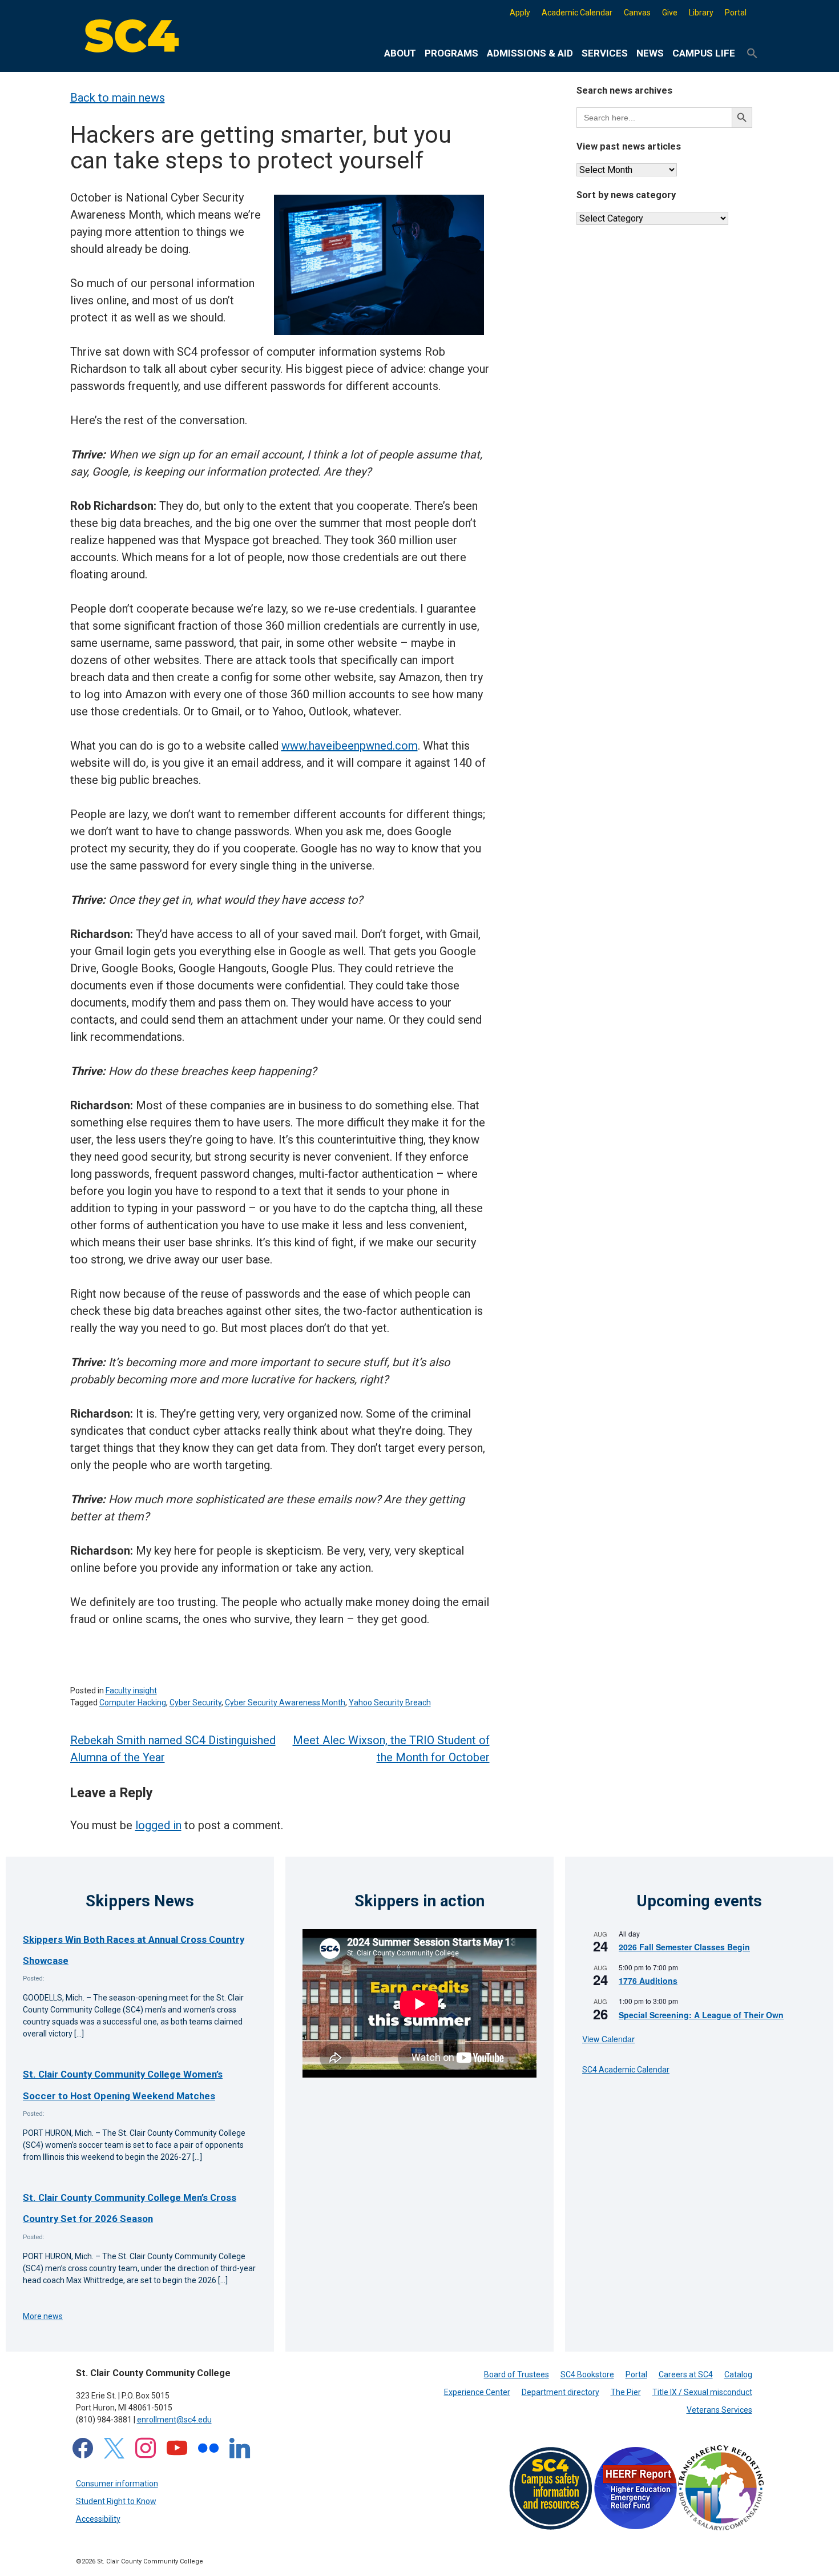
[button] (752, 54)
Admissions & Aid (530, 53)
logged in (158, 1825)
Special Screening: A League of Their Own (701, 2015)
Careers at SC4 (686, 2374)
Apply (520, 13)
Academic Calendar (577, 13)
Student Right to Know (116, 2501)
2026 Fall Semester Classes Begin (684, 1947)
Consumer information (117, 2484)
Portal (736, 13)
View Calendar (608, 2039)
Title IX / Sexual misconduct (702, 2392)
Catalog (738, 2374)
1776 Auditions (648, 1981)
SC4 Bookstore (587, 2374)
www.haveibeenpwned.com (350, 746)
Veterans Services (719, 2410)
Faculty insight (131, 1690)
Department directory (560, 2392)
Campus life (704, 53)
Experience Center (477, 2392)
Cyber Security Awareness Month (285, 1702)
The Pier (626, 2392)
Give (670, 13)
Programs (451, 53)
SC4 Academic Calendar (626, 2070)
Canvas (637, 13)
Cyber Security (195, 1702)
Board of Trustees (517, 2374)
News (650, 53)
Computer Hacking (133, 1702)
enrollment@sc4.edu (174, 2420)
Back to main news (118, 98)
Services (605, 53)
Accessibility (98, 2519)
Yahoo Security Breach (390, 1702)
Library (701, 13)
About (400, 53)
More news (43, 2316)
